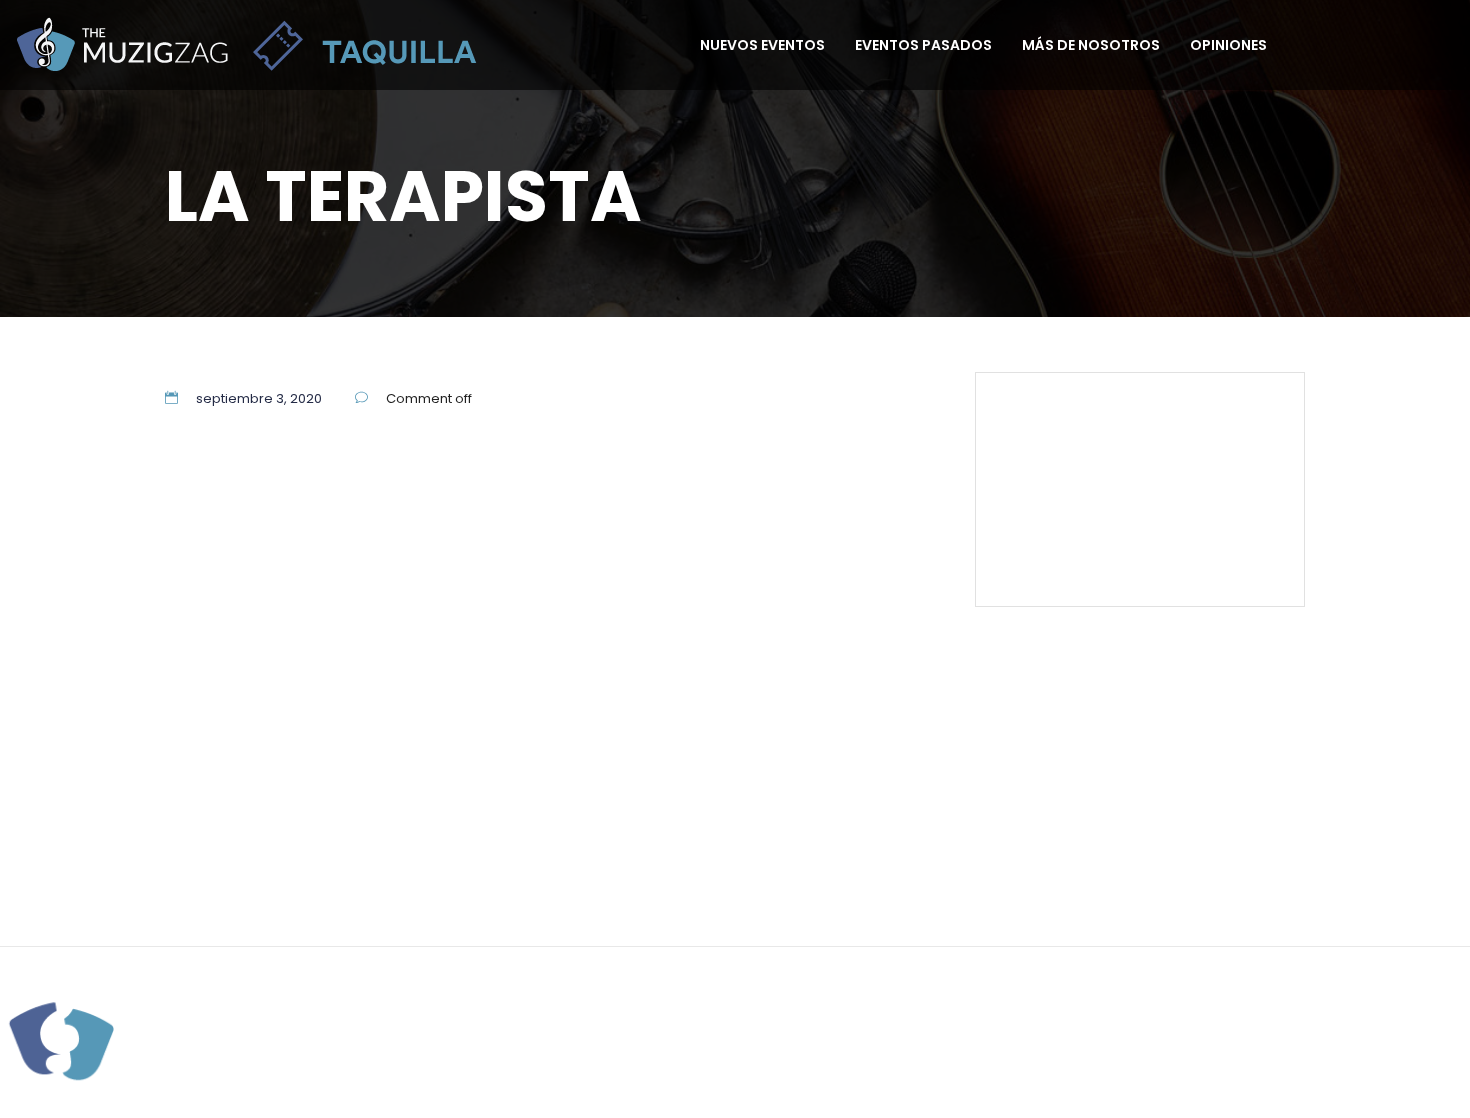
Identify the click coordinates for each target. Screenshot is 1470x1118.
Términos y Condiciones (1119, 506)
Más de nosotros (1091, 45)
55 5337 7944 (1226, 415)
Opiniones (1228, 45)
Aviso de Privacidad (826, 860)
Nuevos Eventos (762, 45)
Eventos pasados (923, 45)
